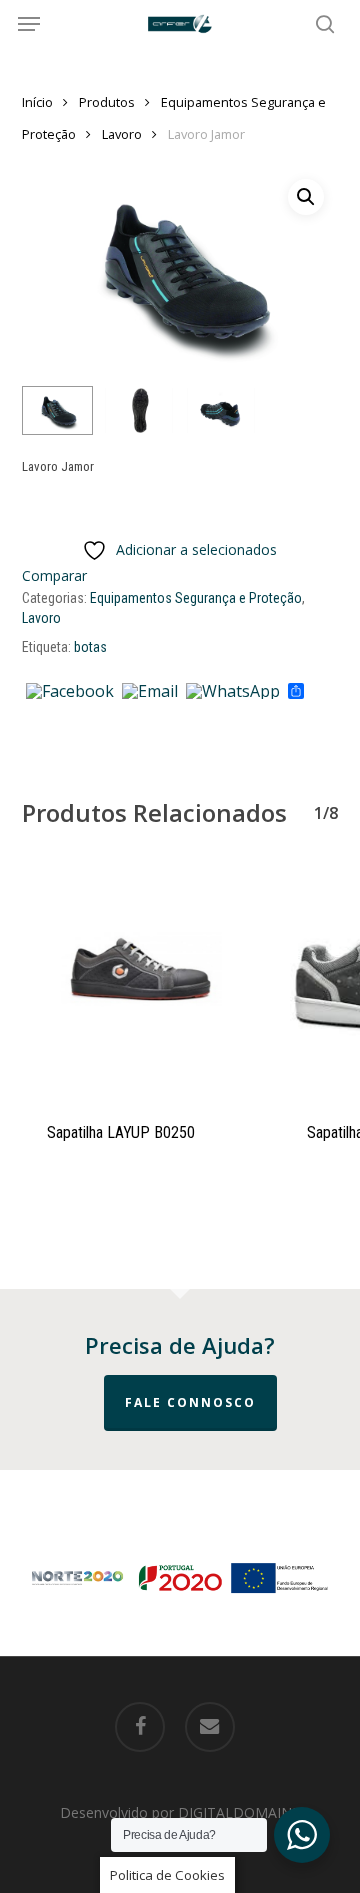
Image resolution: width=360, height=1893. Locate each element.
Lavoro (122, 134)
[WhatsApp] (233, 692)
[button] (29, 24)
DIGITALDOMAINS (239, 1812)
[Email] (150, 692)
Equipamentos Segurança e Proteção (196, 598)
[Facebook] (70, 692)
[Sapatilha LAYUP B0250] (137, 980)
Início (37, 102)
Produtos (107, 102)
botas (90, 647)
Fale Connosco (190, 1402)
